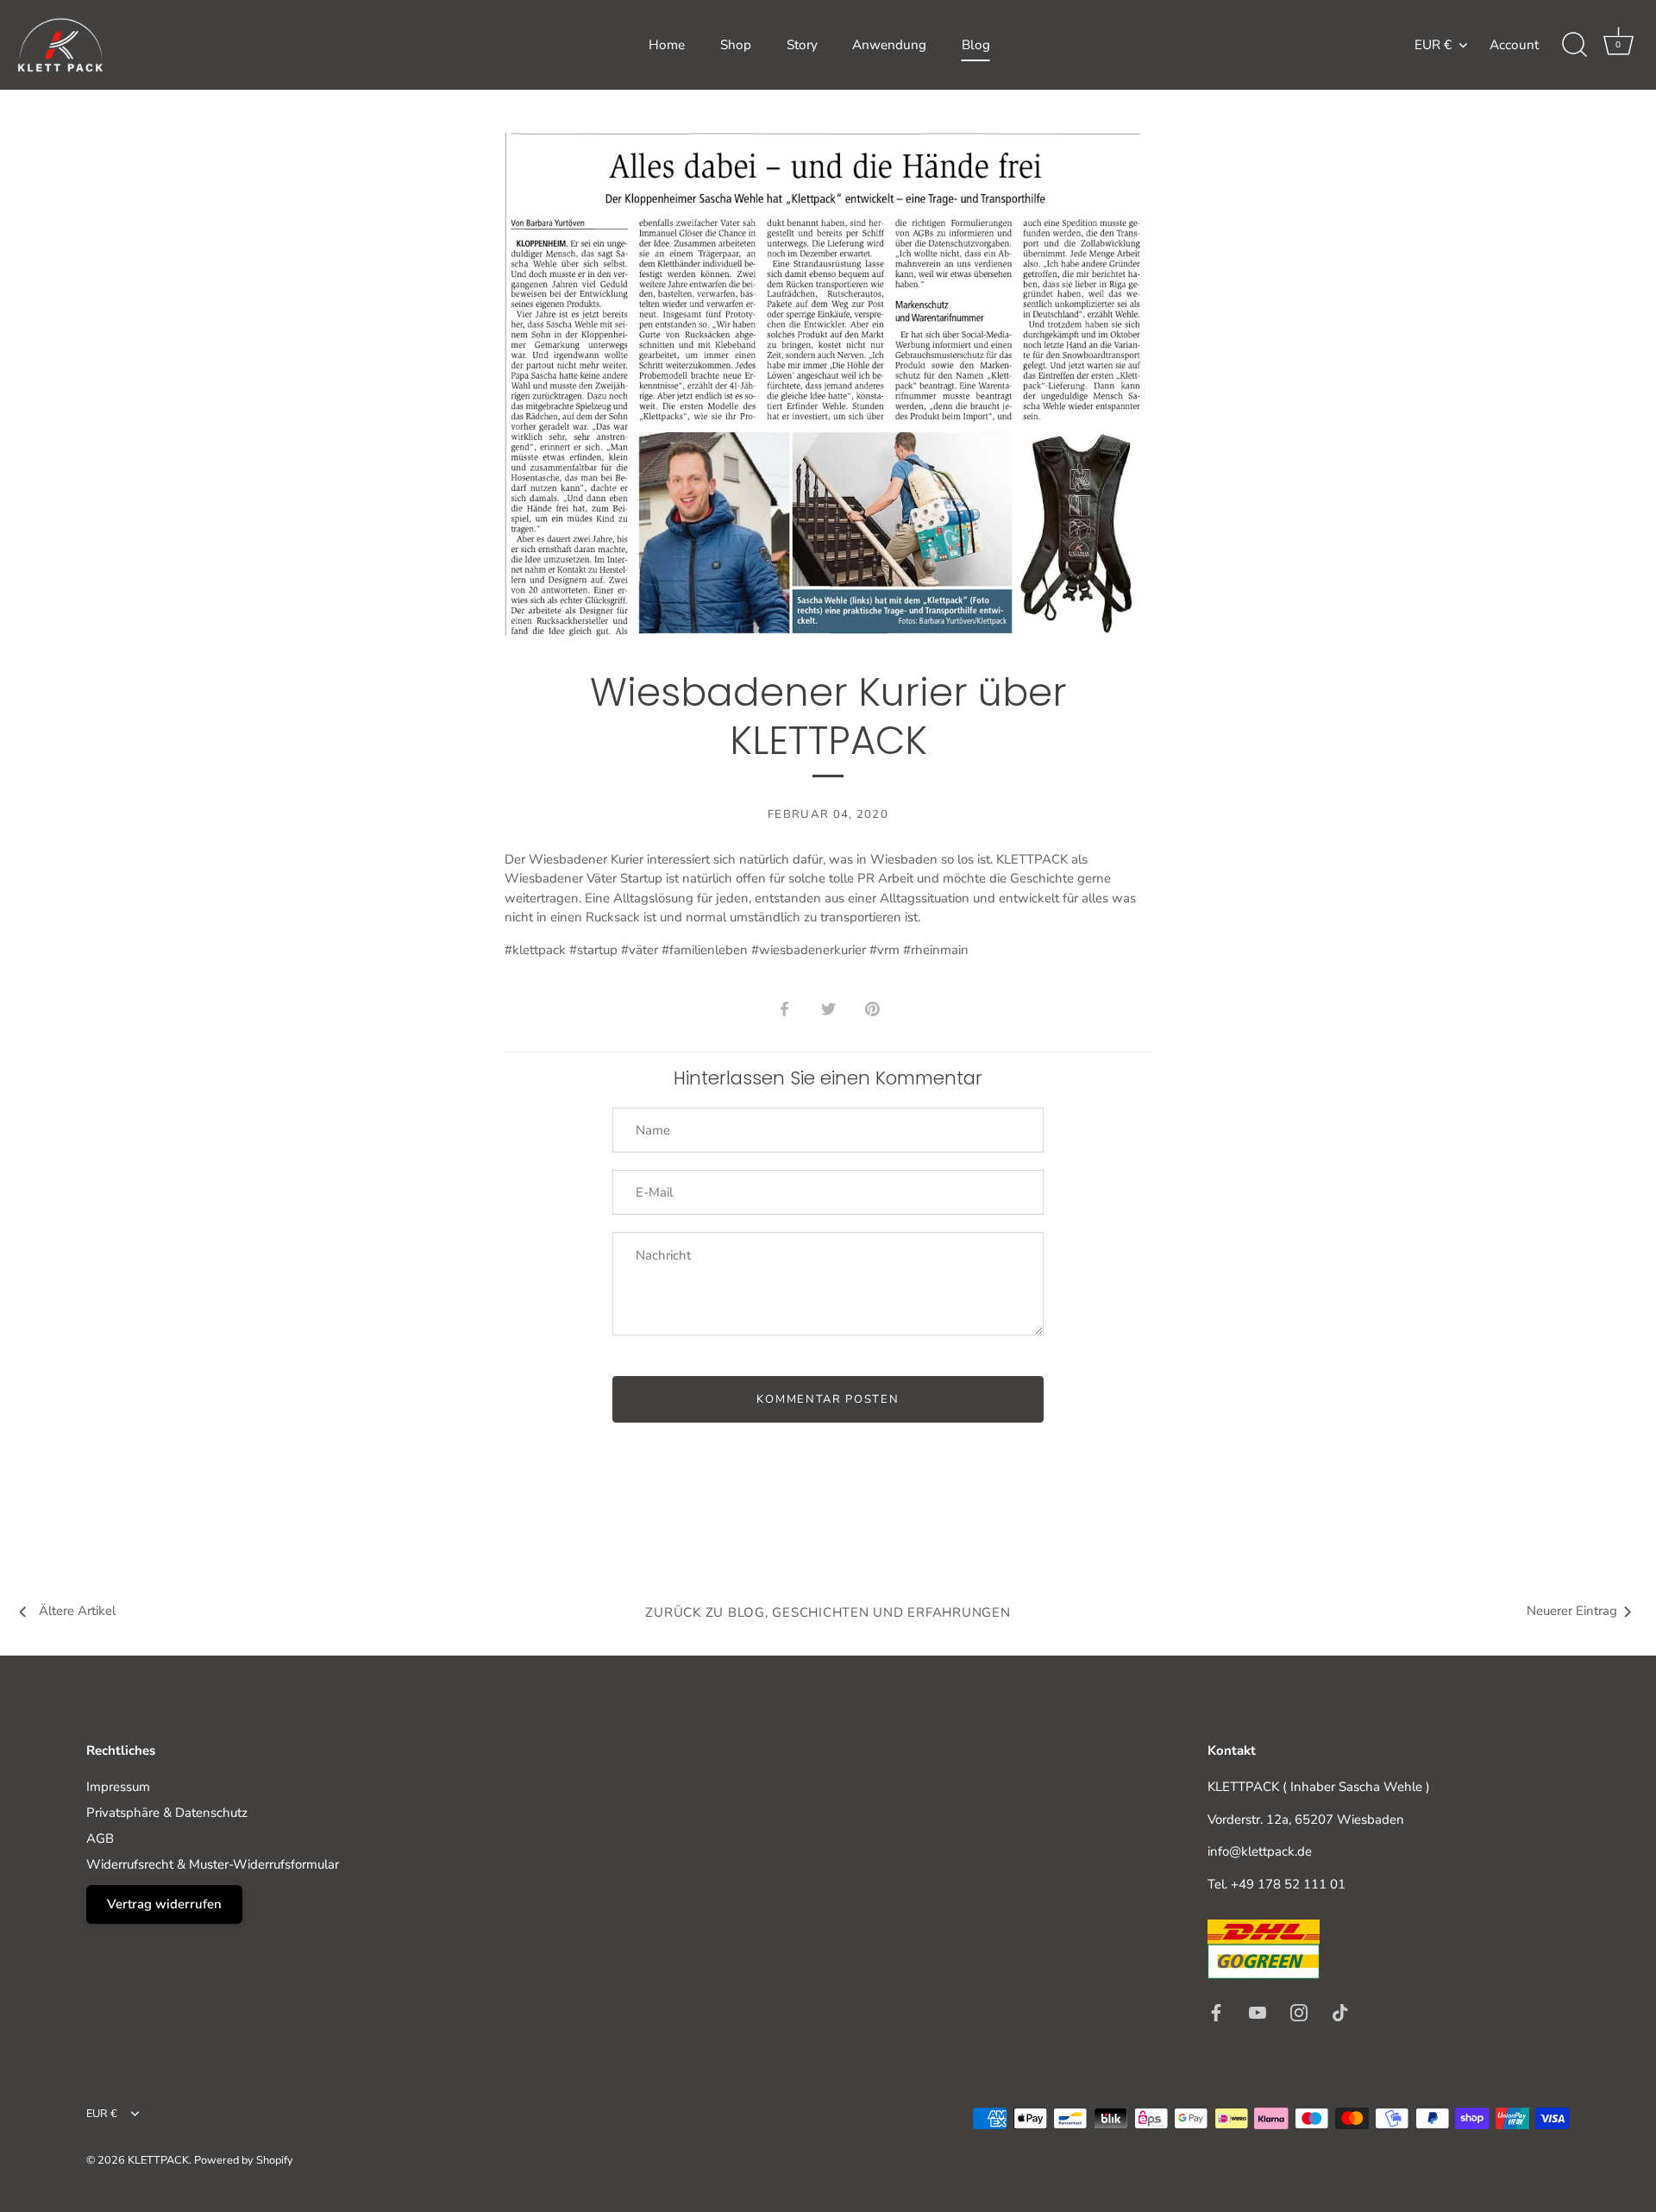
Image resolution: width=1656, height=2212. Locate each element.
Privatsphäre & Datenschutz (167, 1813)
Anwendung (889, 45)
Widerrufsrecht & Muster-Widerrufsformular (213, 1864)
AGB (100, 1838)
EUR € (1433, 45)
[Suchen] (1574, 45)
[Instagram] (1299, 2012)
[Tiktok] (1340, 2012)
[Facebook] (1216, 2012)
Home (667, 45)
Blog (976, 45)
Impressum (118, 1787)
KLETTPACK (158, 2160)
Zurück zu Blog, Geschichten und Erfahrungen (828, 1612)
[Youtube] (1258, 2012)
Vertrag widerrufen (164, 1904)
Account (1514, 45)
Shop (736, 45)
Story (802, 45)
